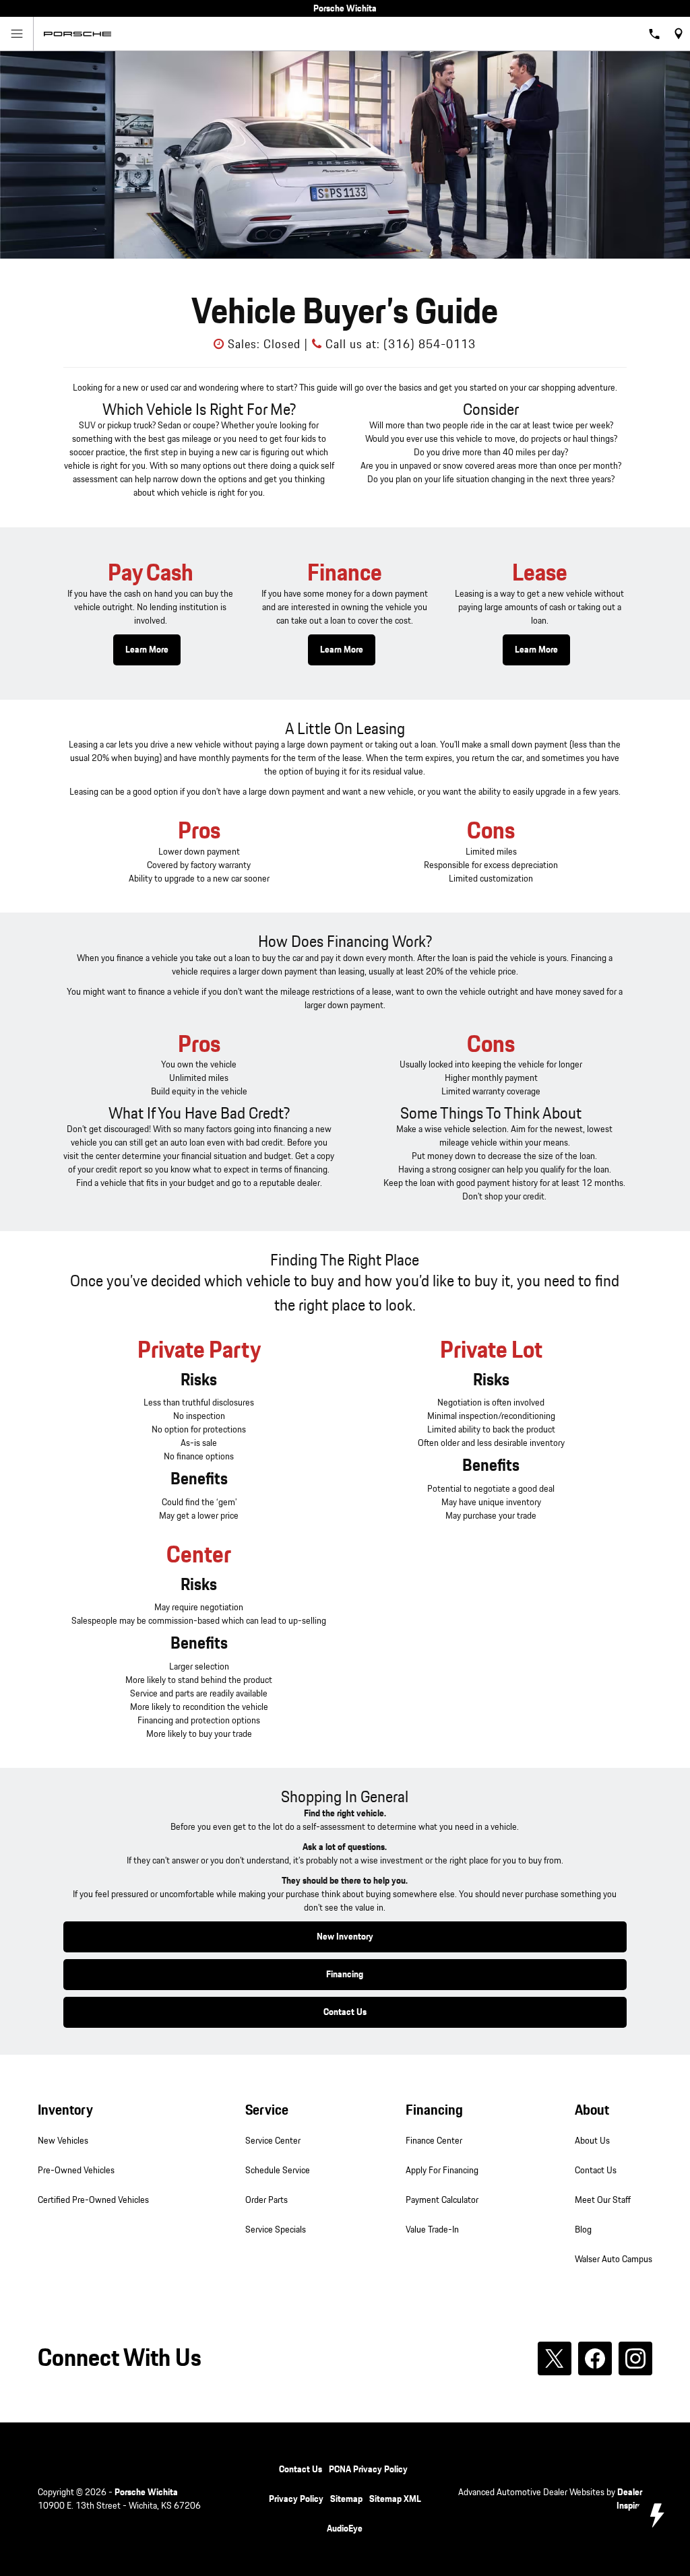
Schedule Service (278, 2171)
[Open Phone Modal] (655, 34)
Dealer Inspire (629, 2499)
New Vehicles (63, 2141)
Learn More (147, 650)
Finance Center (434, 2141)
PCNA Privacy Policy (368, 2470)
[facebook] (595, 2358)
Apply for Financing (442, 2171)
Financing (345, 1975)
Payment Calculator (442, 2200)
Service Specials (276, 2230)
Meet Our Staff (603, 2200)
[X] (555, 2358)
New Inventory (345, 1937)
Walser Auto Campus (614, 2259)
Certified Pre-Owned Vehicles (93, 2200)
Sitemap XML (395, 2499)
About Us (592, 2141)
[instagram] (635, 2358)
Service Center (273, 2141)
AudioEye (345, 2529)
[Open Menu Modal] (17, 34)
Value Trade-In (432, 2230)
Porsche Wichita (146, 2492)
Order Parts (266, 2200)
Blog (583, 2230)
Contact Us (345, 2012)
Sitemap (346, 2499)
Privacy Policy (296, 2499)
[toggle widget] (656, 2515)
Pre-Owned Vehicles (76, 2171)
